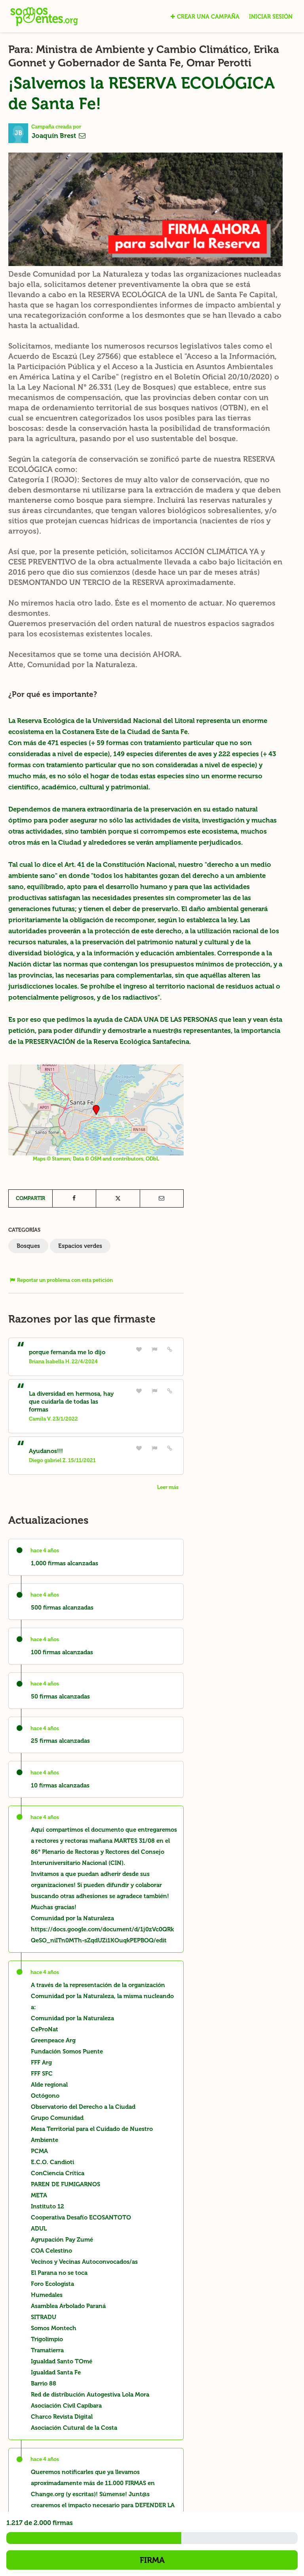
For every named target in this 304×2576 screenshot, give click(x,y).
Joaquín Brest (55, 136)
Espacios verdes (80, 1246)
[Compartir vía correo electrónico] (162, 1198)
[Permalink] (170, 1349)
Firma (152, 2560)
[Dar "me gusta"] (139, 1349)
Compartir (30, 1198)
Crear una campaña (208, 17)
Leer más (168, 1487)
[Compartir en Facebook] (74, 1198)
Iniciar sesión (271, 17)
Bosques (28, 1246)
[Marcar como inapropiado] (154, 1349)
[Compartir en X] (118, 1198)
